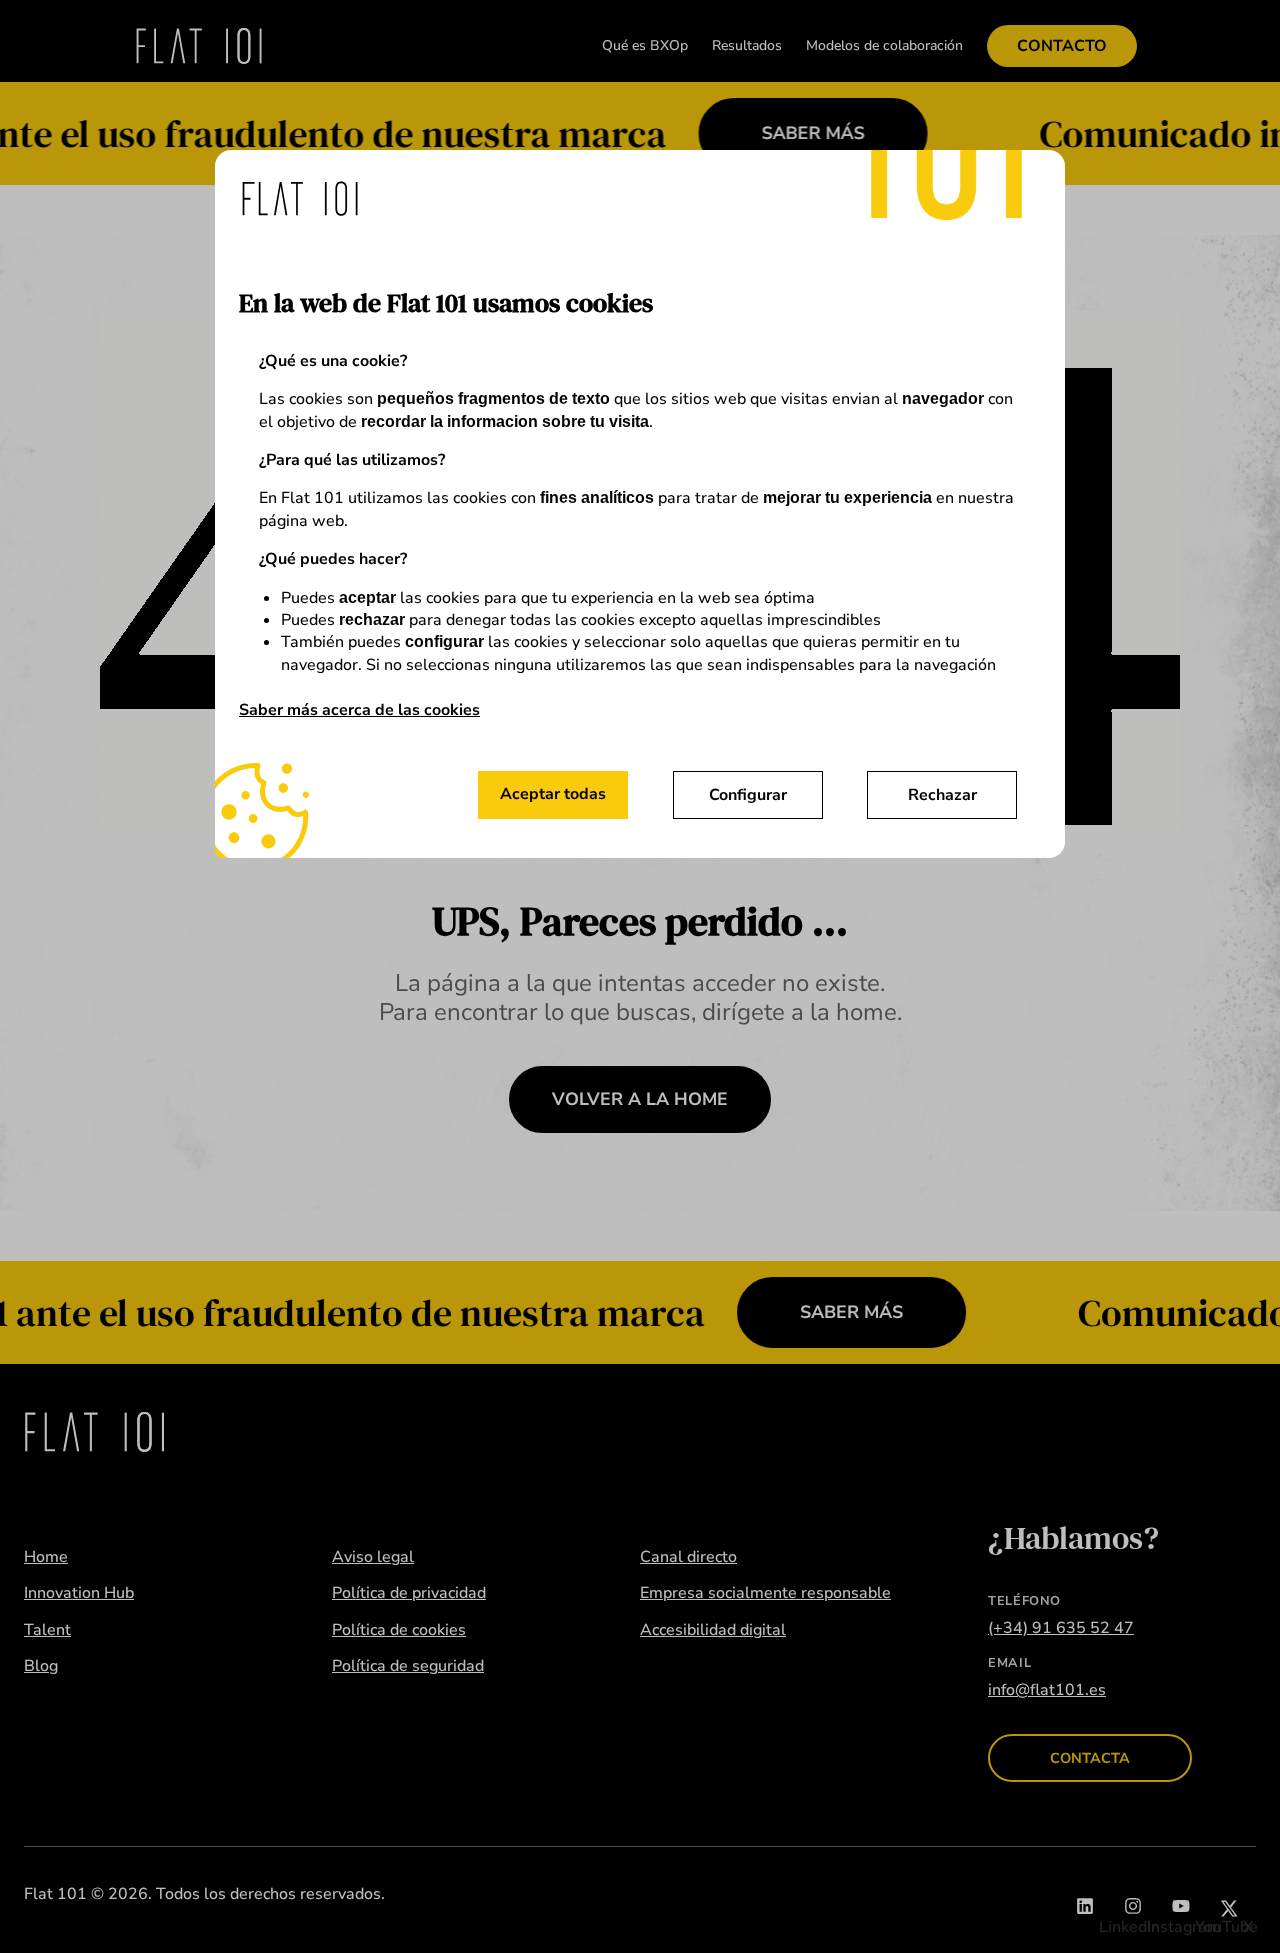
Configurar (748, 795)
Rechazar (942, 795)
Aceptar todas (553, 794)
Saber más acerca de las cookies (359, 710)
